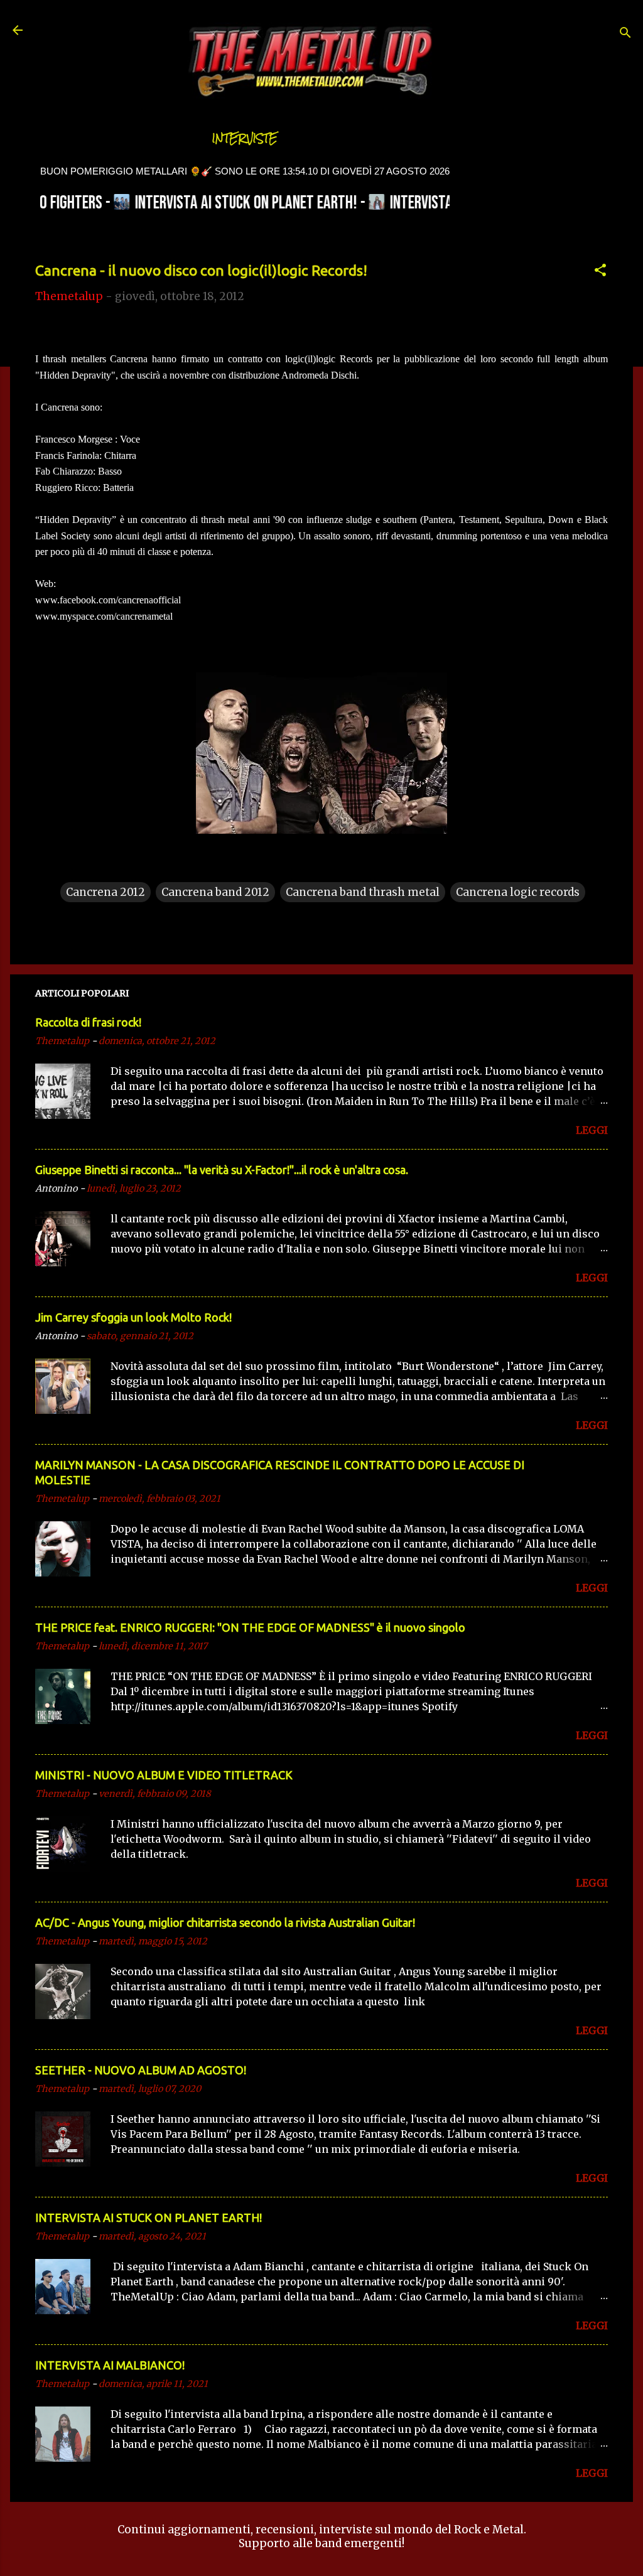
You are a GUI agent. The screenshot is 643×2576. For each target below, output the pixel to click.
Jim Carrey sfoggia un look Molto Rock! (133, 1317)
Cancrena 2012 (105, 892)
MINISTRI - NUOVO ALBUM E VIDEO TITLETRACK (164, 1775)
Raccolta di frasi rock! (88, 1022)
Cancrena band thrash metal (363, 892)
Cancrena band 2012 (215, 892)
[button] (600, 272)
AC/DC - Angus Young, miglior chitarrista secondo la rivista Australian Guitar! (225, 1922)
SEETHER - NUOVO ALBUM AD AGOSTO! (141, 2070)
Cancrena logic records (518, 892)
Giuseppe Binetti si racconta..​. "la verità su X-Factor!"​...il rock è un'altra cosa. (222, 1170)
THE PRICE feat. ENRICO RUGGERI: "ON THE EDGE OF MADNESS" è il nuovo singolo (250, 1627)
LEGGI (592, 1130)
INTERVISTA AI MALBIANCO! (110, 2365)
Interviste (245, 138)
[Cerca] (625, 34)
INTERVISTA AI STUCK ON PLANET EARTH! (149, 2218)
